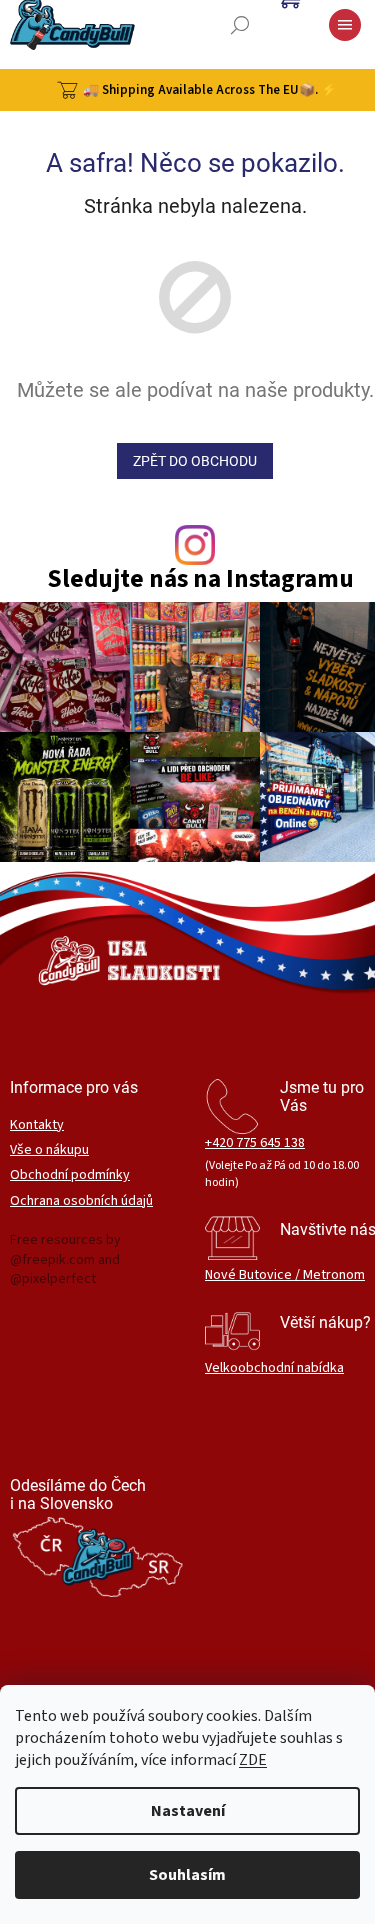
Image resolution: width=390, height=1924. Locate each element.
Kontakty (37, 1125)
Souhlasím (187, 1875)
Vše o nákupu (49, 1150)
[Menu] (345, 25)
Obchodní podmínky (70, 1175)
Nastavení (188, 1811)
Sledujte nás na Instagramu (200, 579)
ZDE (253, 1760)
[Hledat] (240, 25)
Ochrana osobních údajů (81, 1201)
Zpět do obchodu (195, 461)
